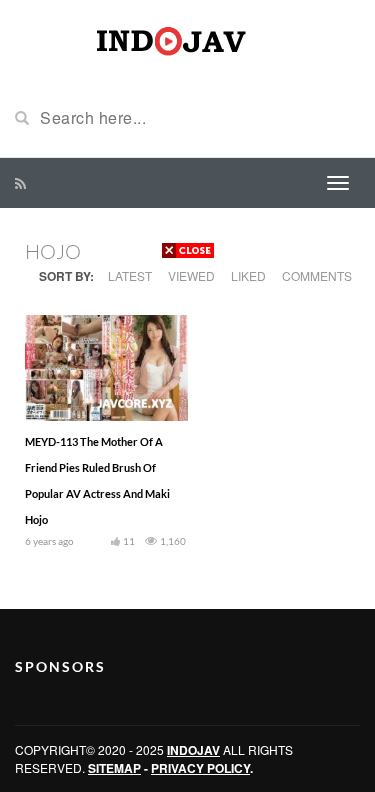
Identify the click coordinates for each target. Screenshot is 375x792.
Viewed (191, 275)
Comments (317, 275)
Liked (248, 275)
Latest (130, 275)
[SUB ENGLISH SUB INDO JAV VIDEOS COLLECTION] (188, 38)
